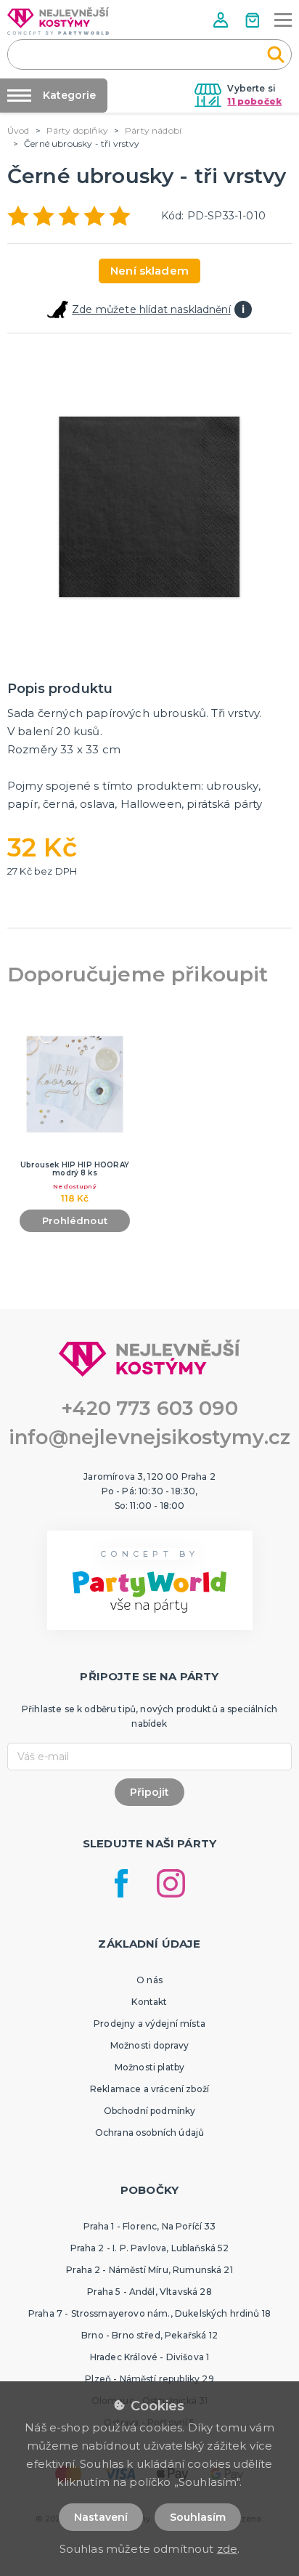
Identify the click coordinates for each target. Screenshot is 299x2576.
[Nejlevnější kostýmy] (58, 21)
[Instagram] (171, 1883)
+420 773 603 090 (149, 1408)
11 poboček (254, 101)
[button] (222, 20)
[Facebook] (121, 1883)
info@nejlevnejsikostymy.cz (149, 1437)
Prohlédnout (75, 1220)
